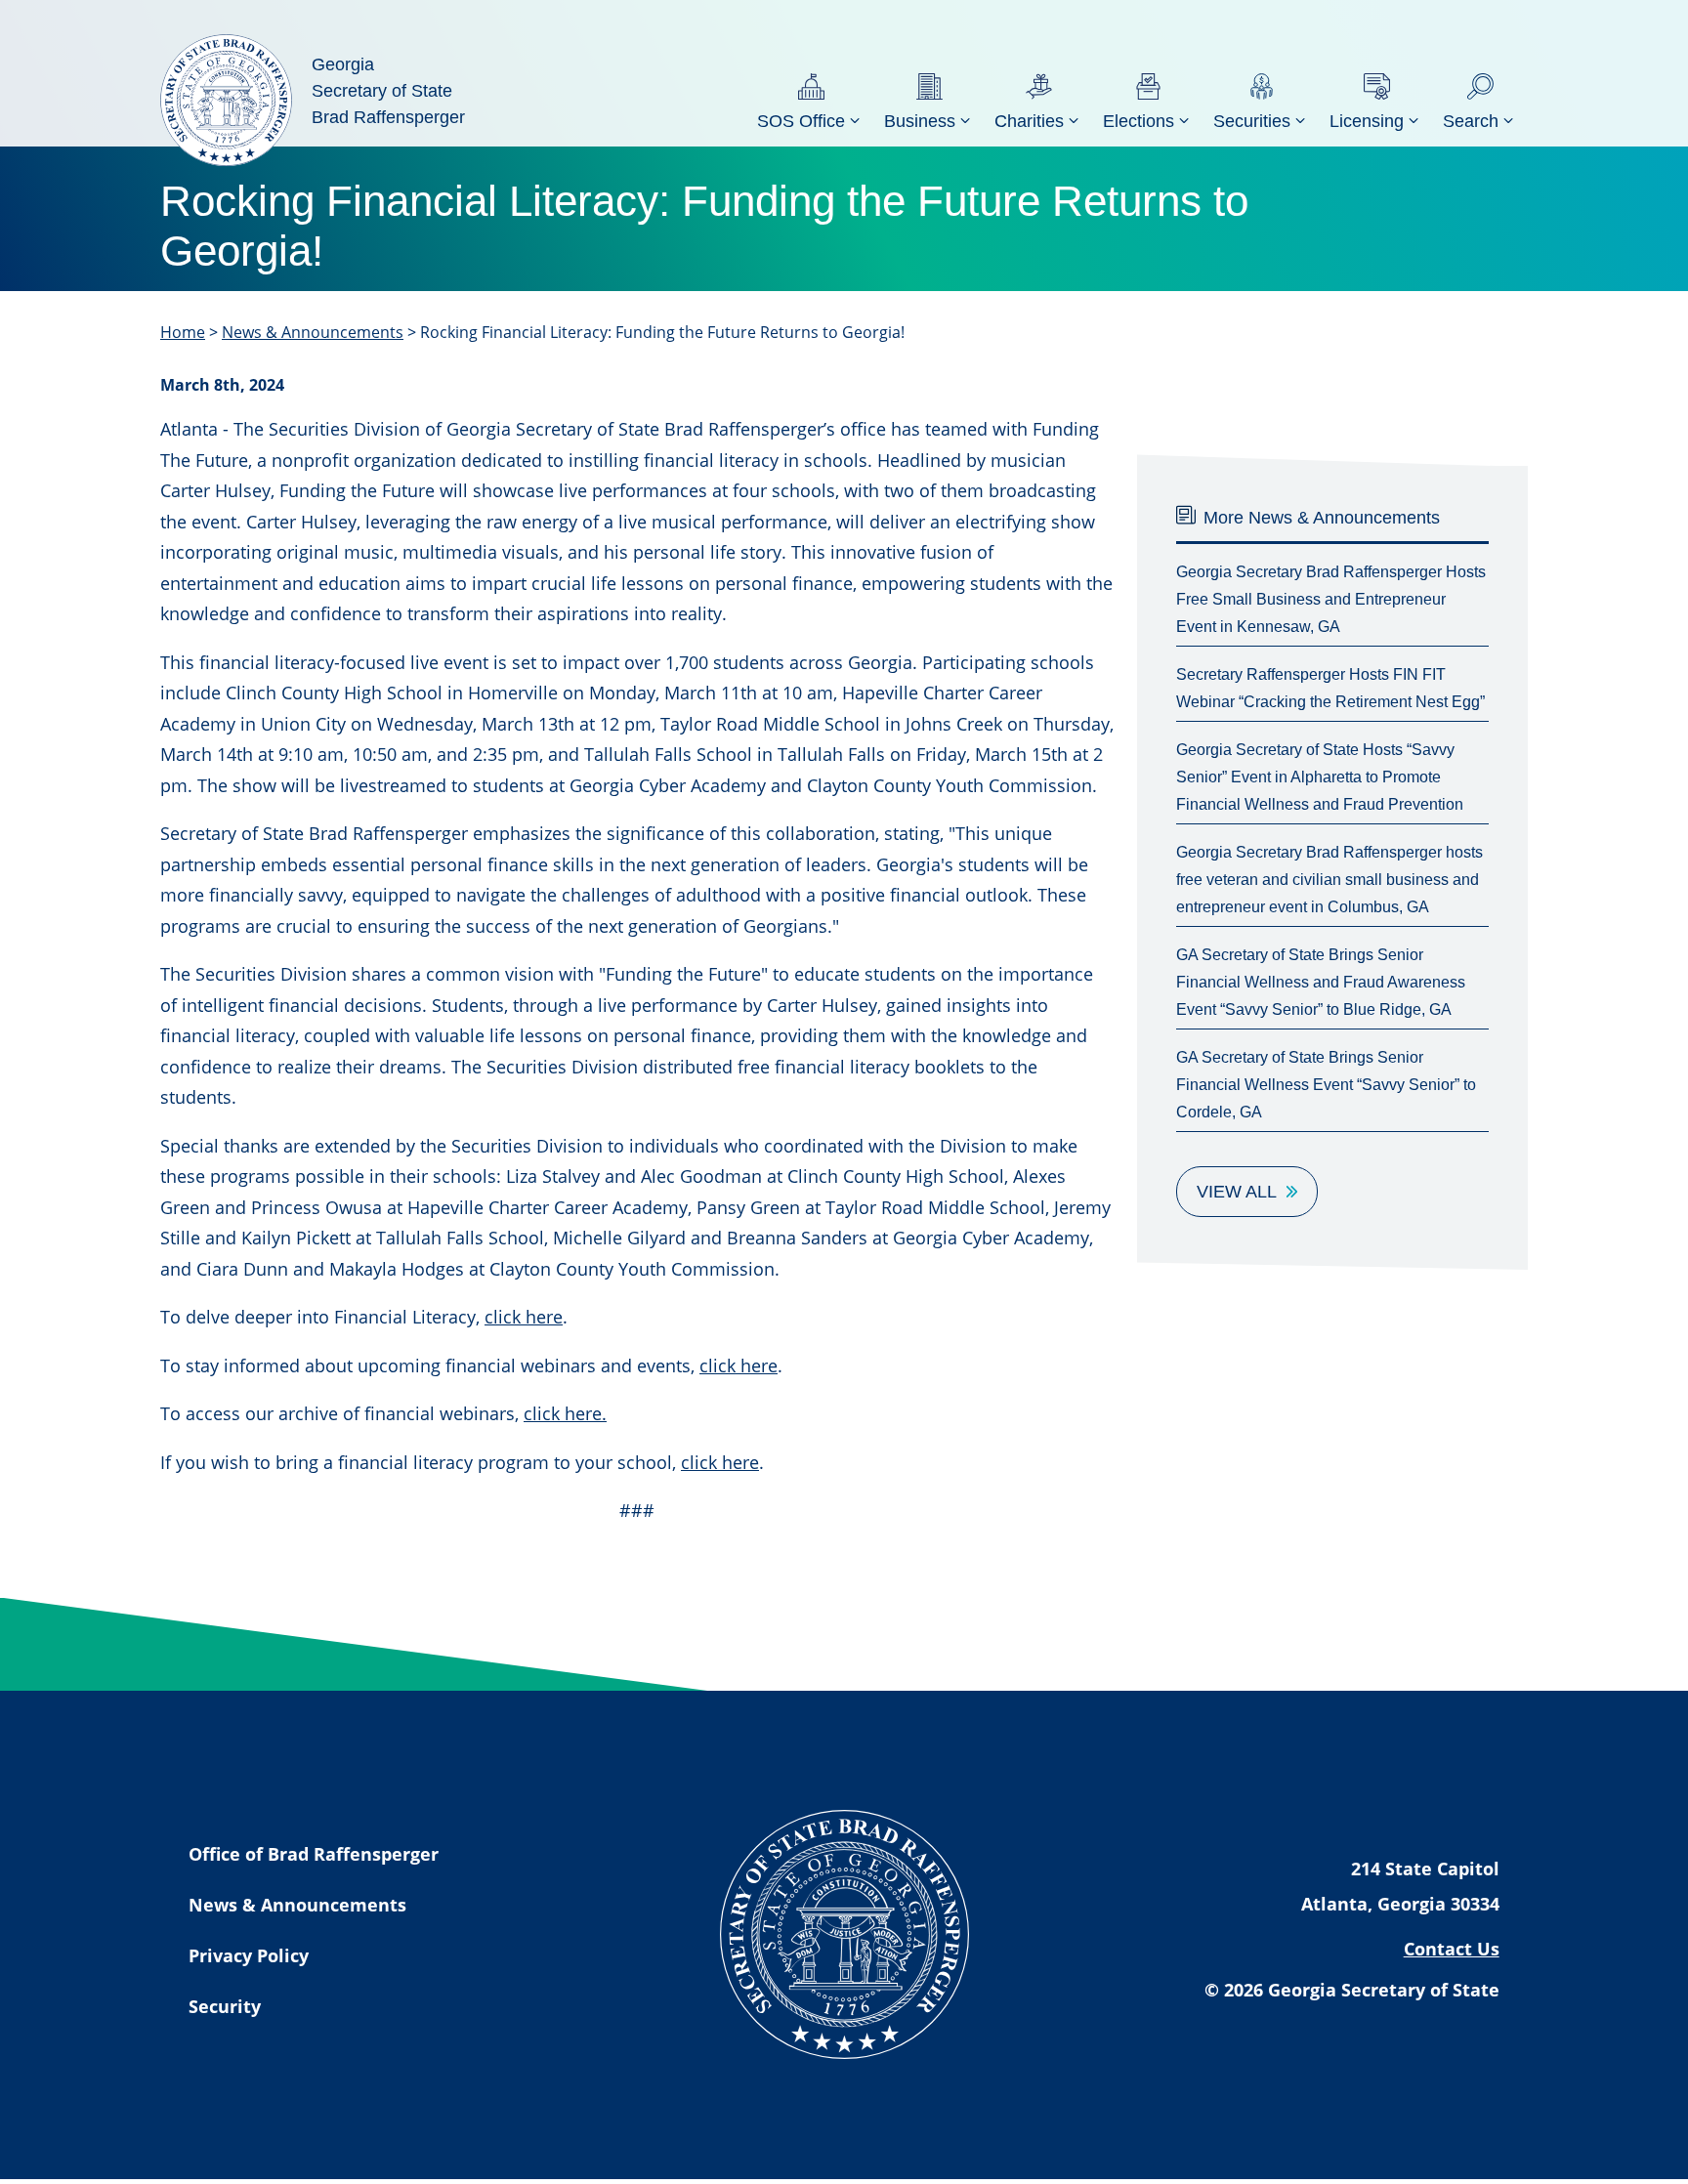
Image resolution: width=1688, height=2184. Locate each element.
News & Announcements (313, 332)
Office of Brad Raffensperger (314, 1854)
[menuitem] (811, 100)
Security (225, 2006)
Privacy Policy (249, 1955)
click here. (565, 1413)
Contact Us (1452, 1949)
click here (524, 1317)
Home (183, 332)
